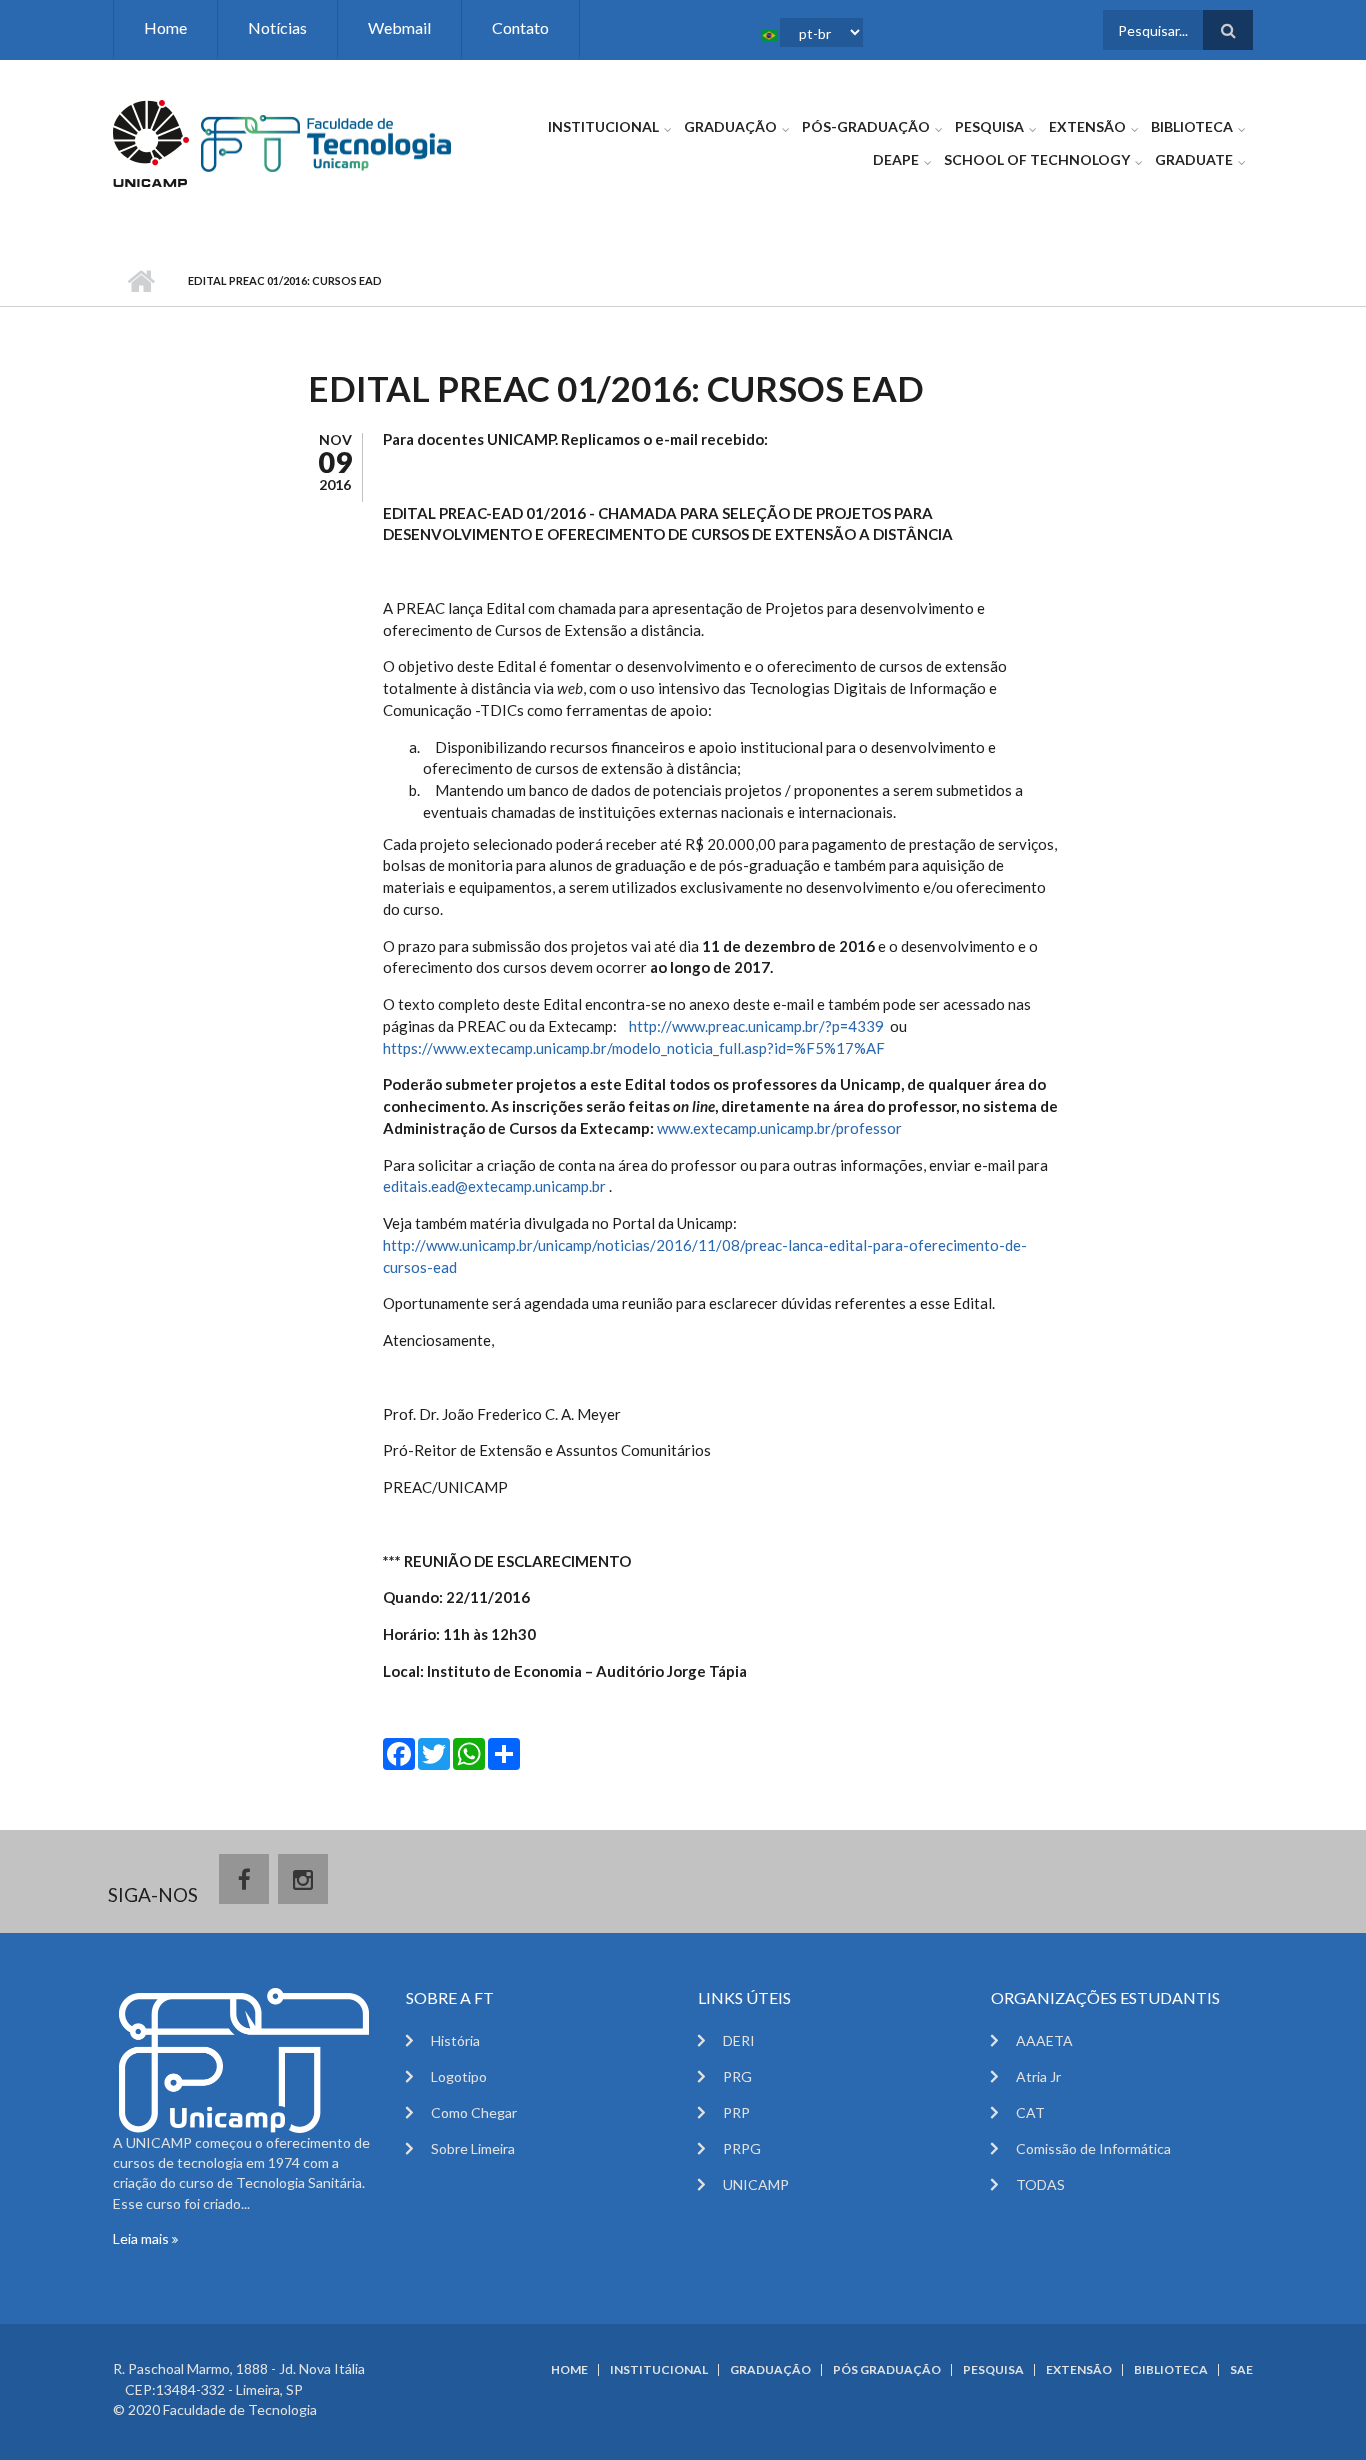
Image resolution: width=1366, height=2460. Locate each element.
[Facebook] (399, 1753)
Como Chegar (474, 2112)
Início (140, 281)
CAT (1030, 2112)
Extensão (1087, 126)
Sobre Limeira (473, 2148)
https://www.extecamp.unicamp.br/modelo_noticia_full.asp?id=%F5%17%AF (634, 1048)
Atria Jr (1038, 2076)
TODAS (1040, 2184)
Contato (520, 27)
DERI (739, 2040)
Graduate (1194, 159)
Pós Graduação (887, 2370)
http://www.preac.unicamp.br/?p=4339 (756, 1026)
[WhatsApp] (469, 1753)
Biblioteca (1192, 126)
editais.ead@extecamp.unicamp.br (494, 1186)
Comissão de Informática (1093, 2148)
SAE (1241, 2370)
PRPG (742, 2148)
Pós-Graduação (866, 126)
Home (165, 27)
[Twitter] (434, 1753)
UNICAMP (756, 2184)
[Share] (504, 1753)
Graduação (730, 126)
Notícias (277, 27)
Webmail (399, 27)
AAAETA (1044, 2040)
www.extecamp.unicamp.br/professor (779, 1128)
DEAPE (896, 159)
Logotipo (459, 2076)
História (455, 2040)
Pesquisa (989, 126)
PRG (737, 2076)
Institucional (603, 126)
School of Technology (1037, 159)
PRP (736, 2112)
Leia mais (142, 2238)
